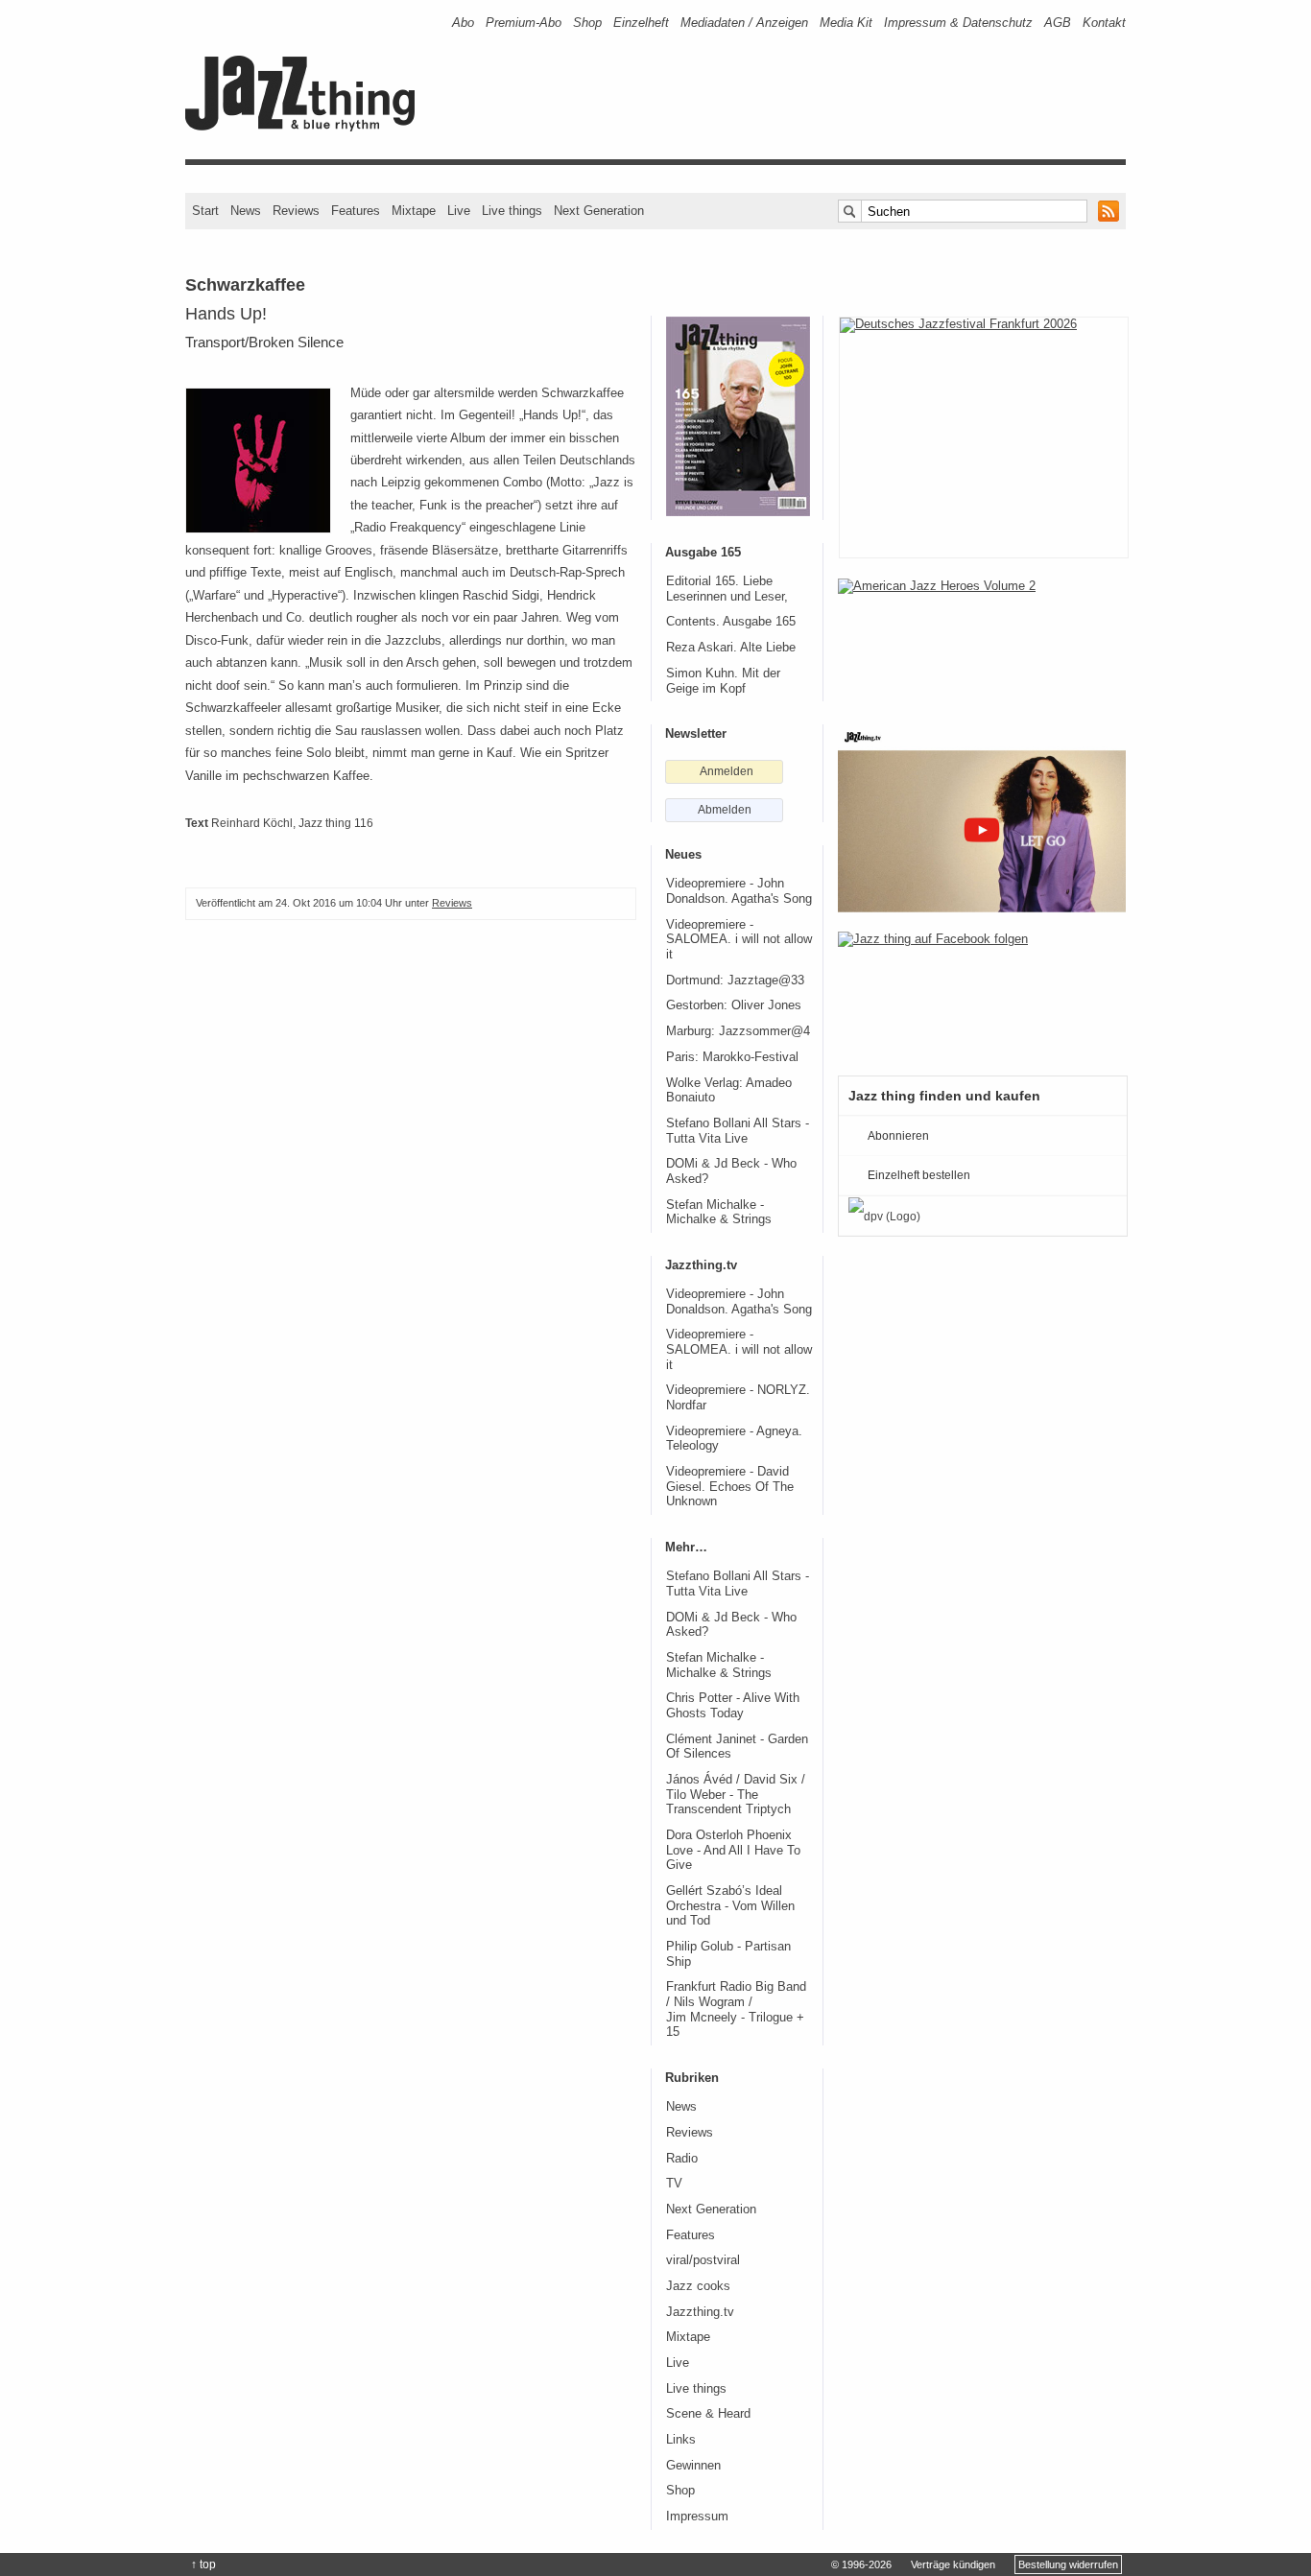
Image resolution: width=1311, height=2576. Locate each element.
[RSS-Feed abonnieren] (1108, 211)
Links (681, 2440)
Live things (512, 211)
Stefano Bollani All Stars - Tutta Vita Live (738, 1131)
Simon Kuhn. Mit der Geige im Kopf (723, 681)
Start (205, 211)
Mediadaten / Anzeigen (744, 23)
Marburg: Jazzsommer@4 (738, 1031)
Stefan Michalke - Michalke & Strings (719, 1213)
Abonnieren (898, 1136)
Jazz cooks (698, 2286)
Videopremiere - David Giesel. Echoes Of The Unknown (730, 1487)
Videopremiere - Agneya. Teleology (734, 1439)
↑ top (203, 2564)
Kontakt (1104, 23)
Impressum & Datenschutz (958, 23)
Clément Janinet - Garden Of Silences (737, 1747)
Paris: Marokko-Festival (732, 1057)
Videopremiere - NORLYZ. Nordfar (738, 1398)
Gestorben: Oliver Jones (734, 1005)
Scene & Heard (708, 2414)
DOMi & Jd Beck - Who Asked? (731, 1171)
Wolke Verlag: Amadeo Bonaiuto (729, 1091)
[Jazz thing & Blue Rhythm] (307, 127)
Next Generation (599, 211)
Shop (587, 23)
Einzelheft (641, 23)
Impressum (697, 2517)
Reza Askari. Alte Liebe (731, 648)
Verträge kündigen (953, 2564)
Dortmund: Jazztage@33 (735, 981)
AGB (1058, 23)
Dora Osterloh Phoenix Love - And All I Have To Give (733, 1850)
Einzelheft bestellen (919, 1175)
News (246, 211)
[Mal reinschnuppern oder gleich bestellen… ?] (982, 641)
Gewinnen (693, 2466)
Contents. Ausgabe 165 (731, 622)
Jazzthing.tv (700, 2312)
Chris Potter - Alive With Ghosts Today (733, 1706)
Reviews (296, 211)
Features (356, 211)
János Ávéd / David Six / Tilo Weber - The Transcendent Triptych (736, 1795)
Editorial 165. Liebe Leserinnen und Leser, (727, 589)
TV (674, 2184)
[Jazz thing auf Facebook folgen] (982, 994)
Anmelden (727, 771)
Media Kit (846, 23)
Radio (682, 2159)
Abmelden (725, 810)
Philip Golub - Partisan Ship (728, 1954)
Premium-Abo (524, 23)
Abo (463, 23)
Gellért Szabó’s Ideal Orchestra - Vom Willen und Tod (730, 1906)
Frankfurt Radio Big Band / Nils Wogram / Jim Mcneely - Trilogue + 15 (736, 2009)
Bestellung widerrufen (1068, 2564)
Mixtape (414, 211)
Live (459, 211)
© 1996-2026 (861, 2564)
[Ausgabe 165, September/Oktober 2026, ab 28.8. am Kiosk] (738, 416)
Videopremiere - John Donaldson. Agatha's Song (739, 891)
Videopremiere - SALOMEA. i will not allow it (739, 940)
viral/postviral (703, 2260)
